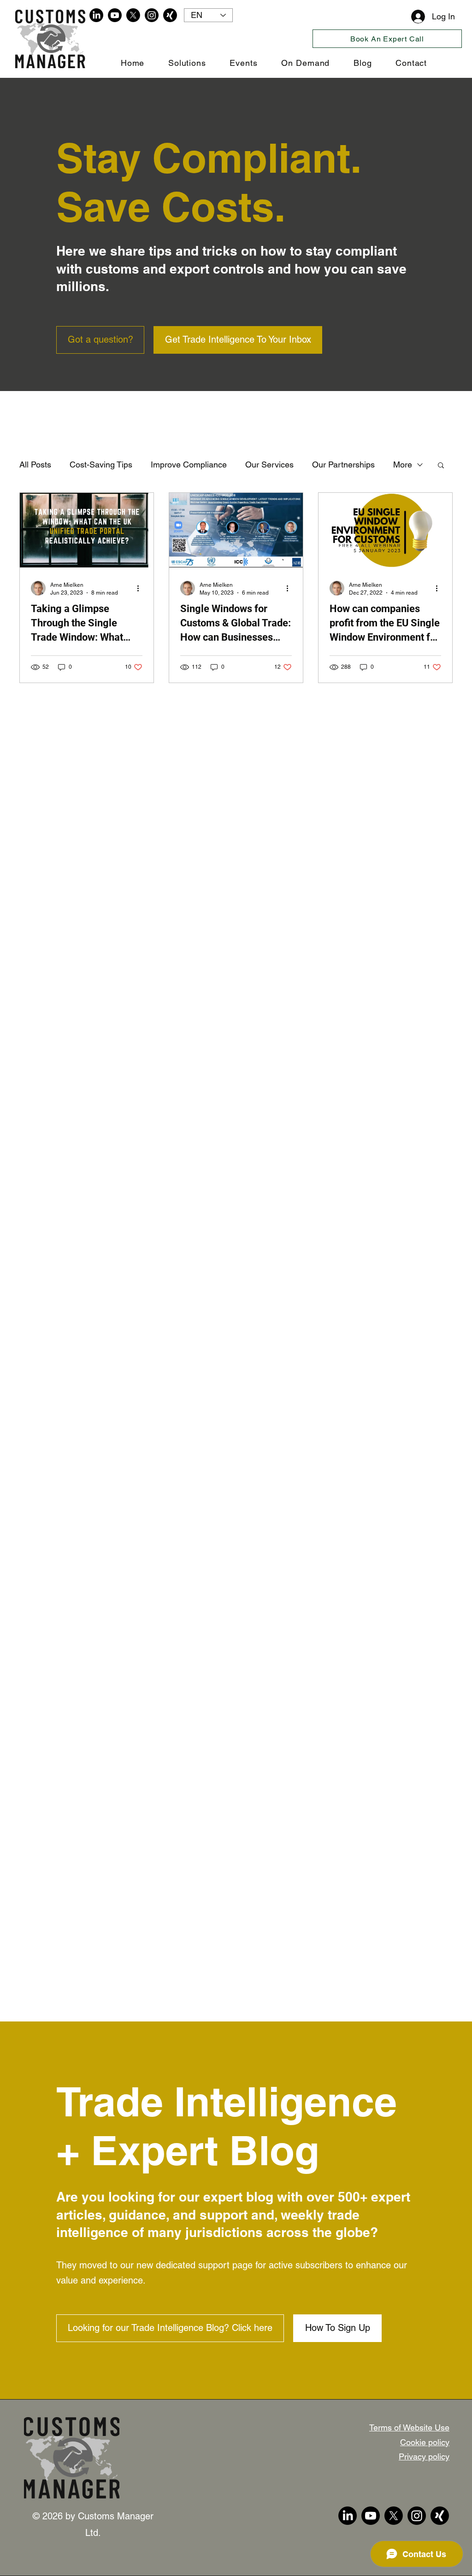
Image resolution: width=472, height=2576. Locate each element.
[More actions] (141, 588)
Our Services (269, 464)
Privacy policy (424, 2456)
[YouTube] (115, 15)
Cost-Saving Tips (101, 464)
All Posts (35, 464)
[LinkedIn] (96, 15)
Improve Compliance (189, 464)
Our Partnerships (343, 464)
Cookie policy (425, 2442)
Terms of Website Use (409, 2427)
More (403, 464)
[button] (441, 466)
